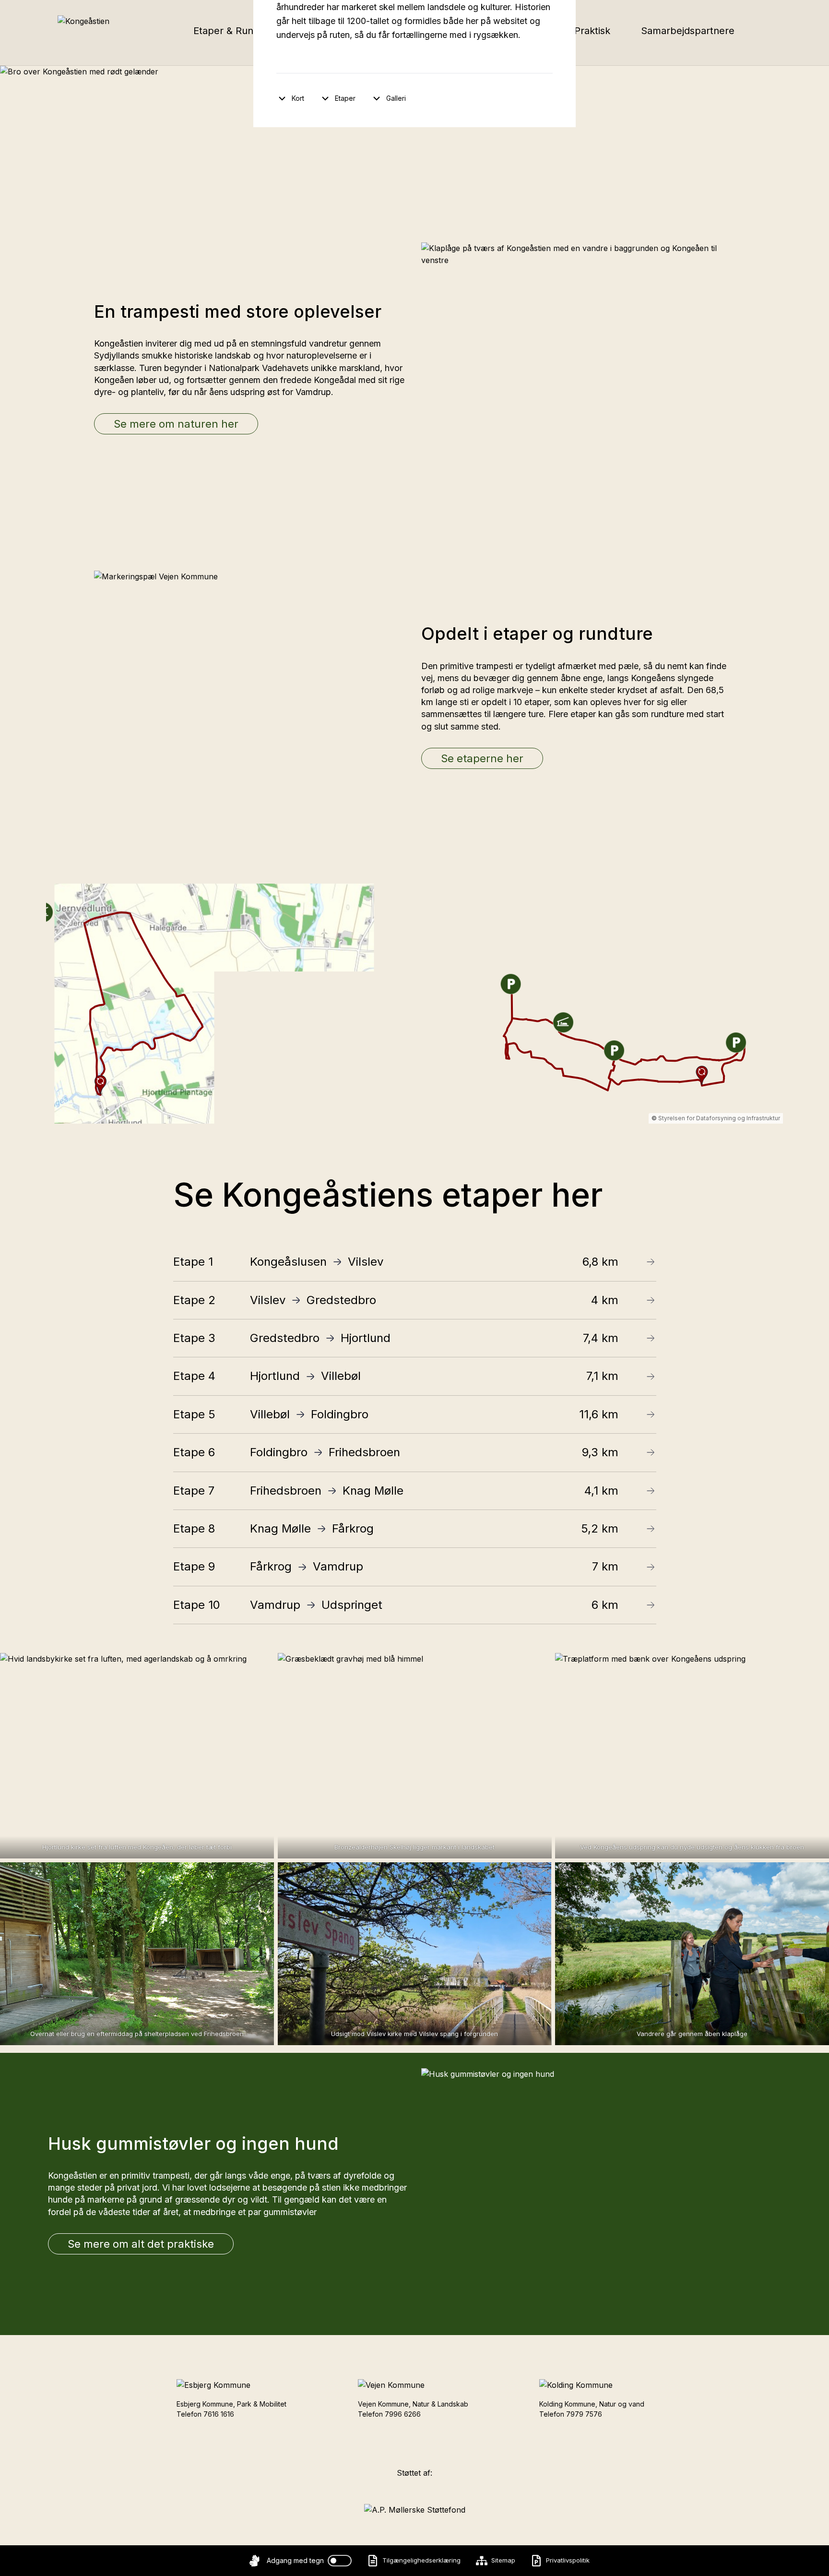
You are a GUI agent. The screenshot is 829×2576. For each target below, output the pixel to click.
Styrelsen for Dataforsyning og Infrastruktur (719, 1118)
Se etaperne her (482, 758)
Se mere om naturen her (176, 424)
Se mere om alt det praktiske (141, 2244)
